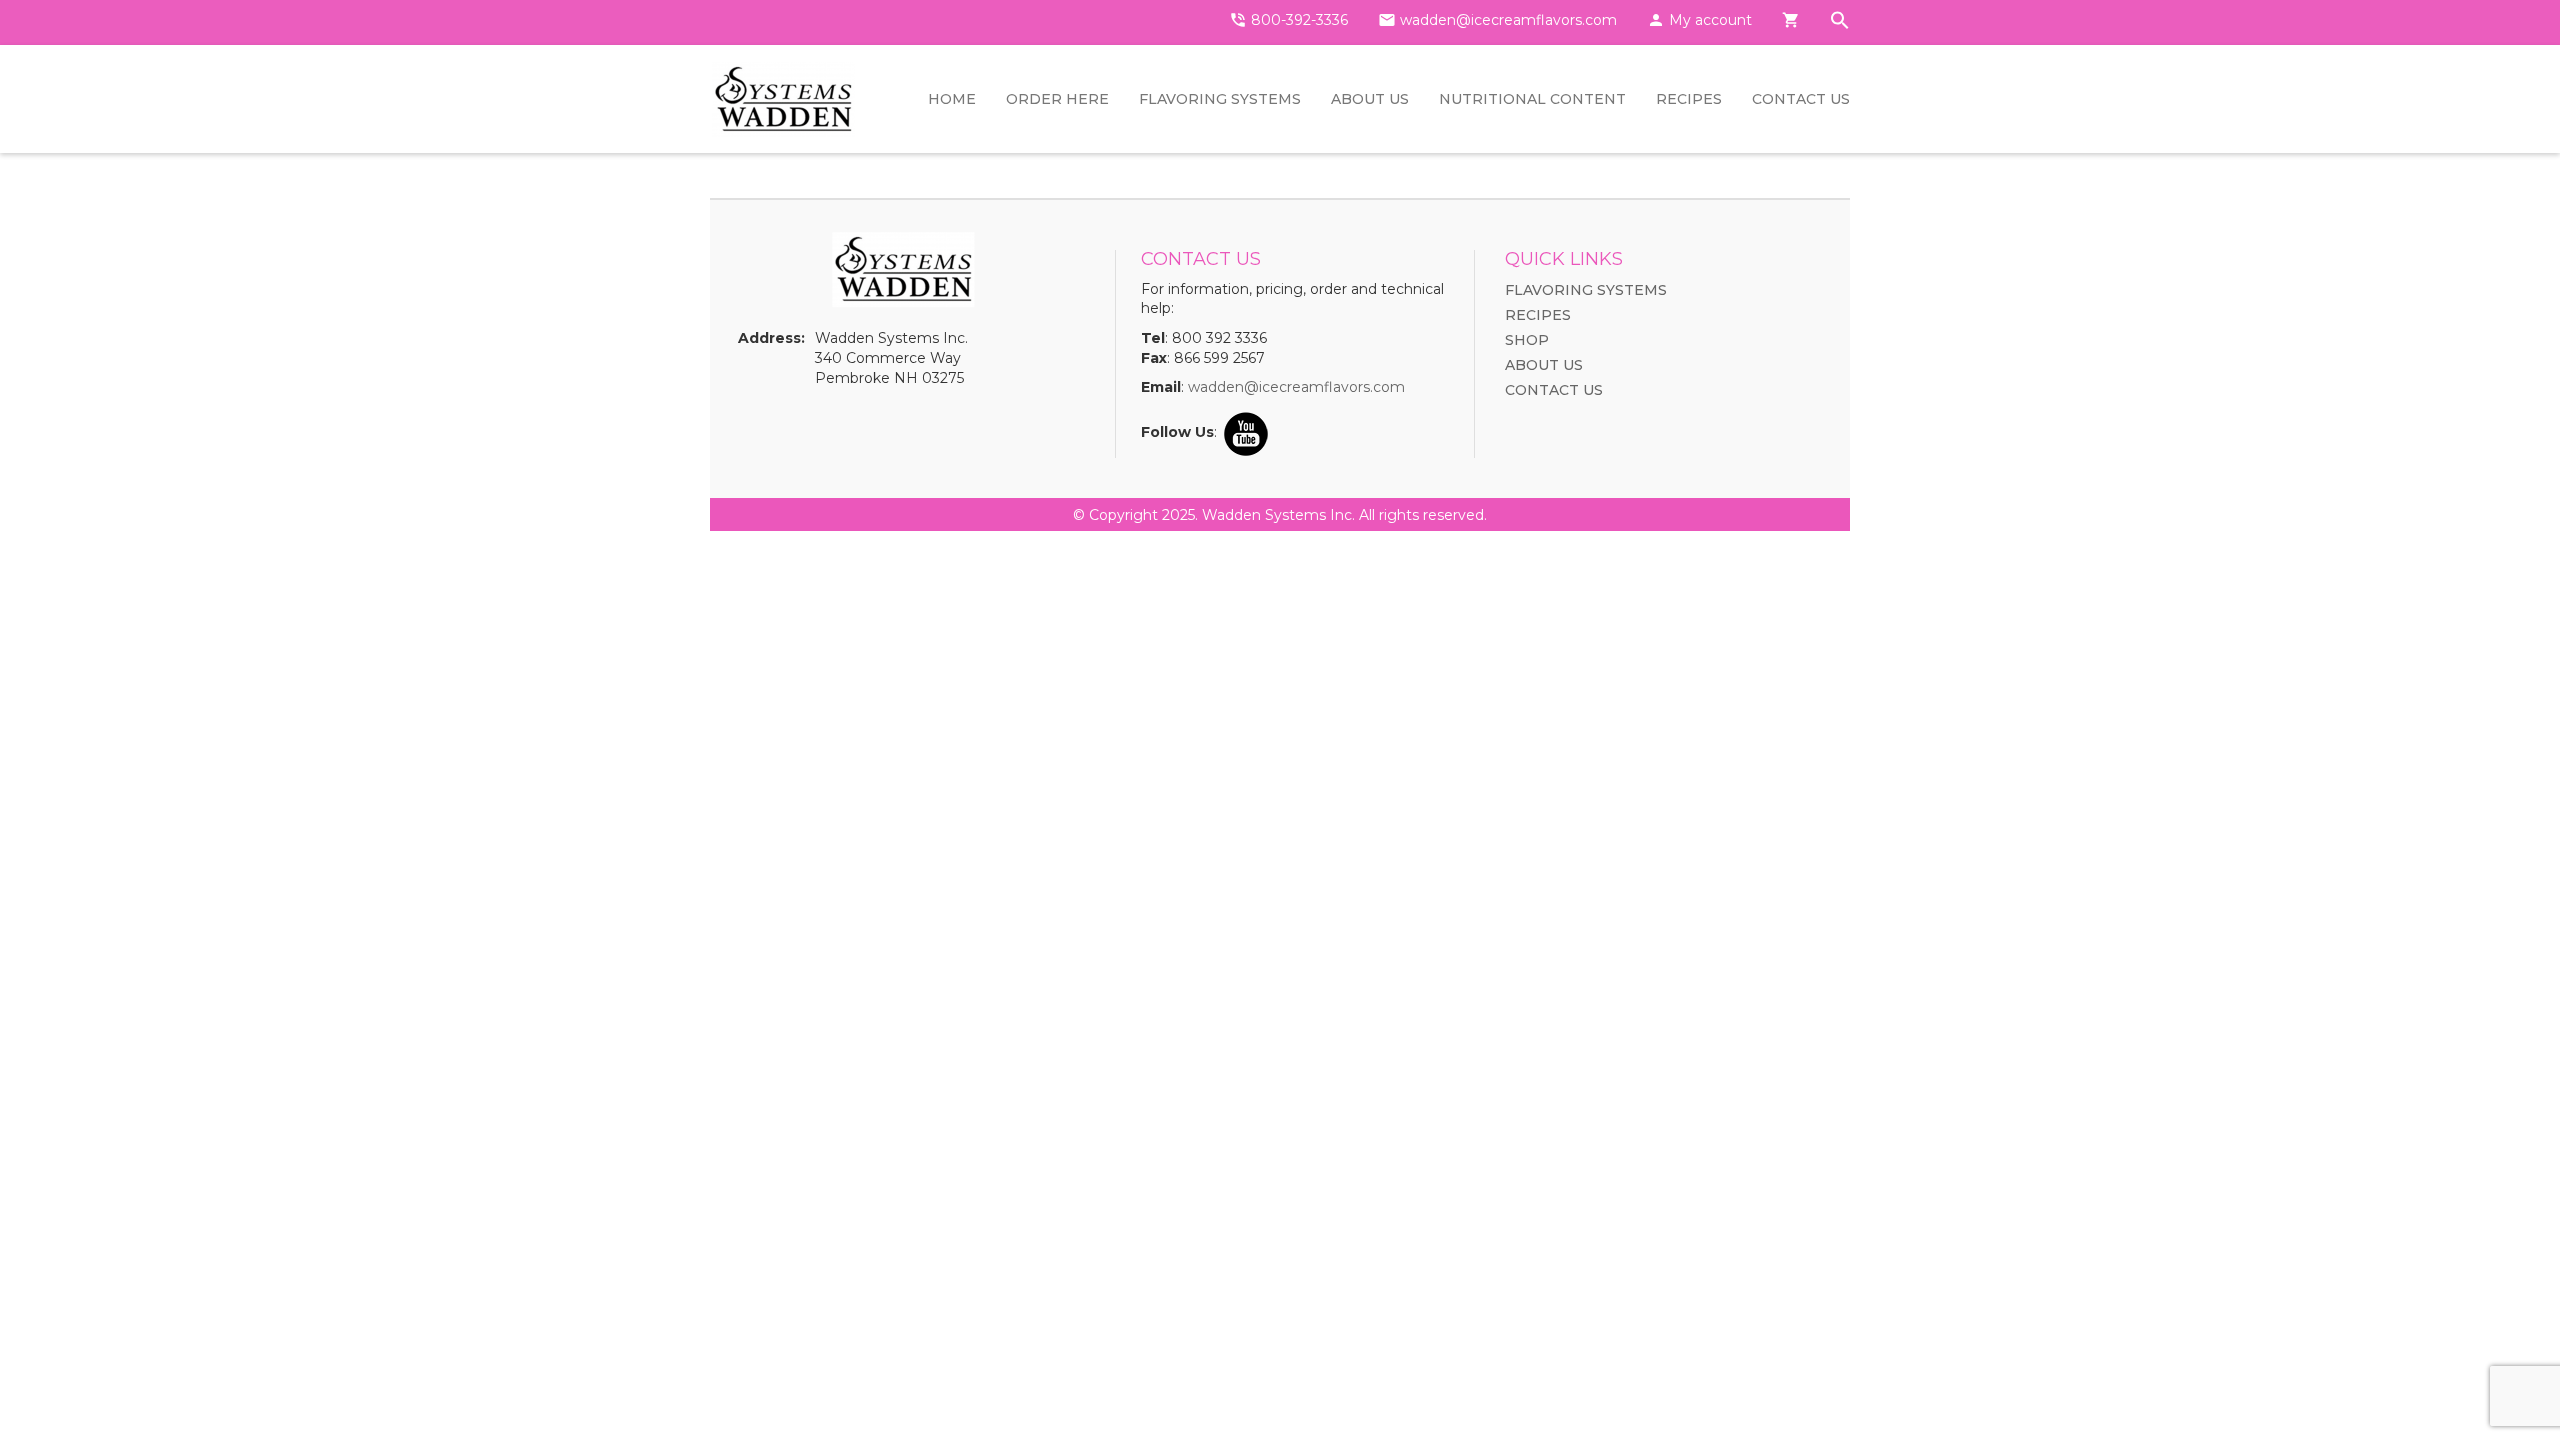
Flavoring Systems (1220, 99)
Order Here (1057, 99)
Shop (1527, 340)
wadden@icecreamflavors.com (1296, 387)
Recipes (1689, 99)
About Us (1370, 99)
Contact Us (1801, 99)
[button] (1840, 22)
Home (952, 99)
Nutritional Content (1532, 99)
